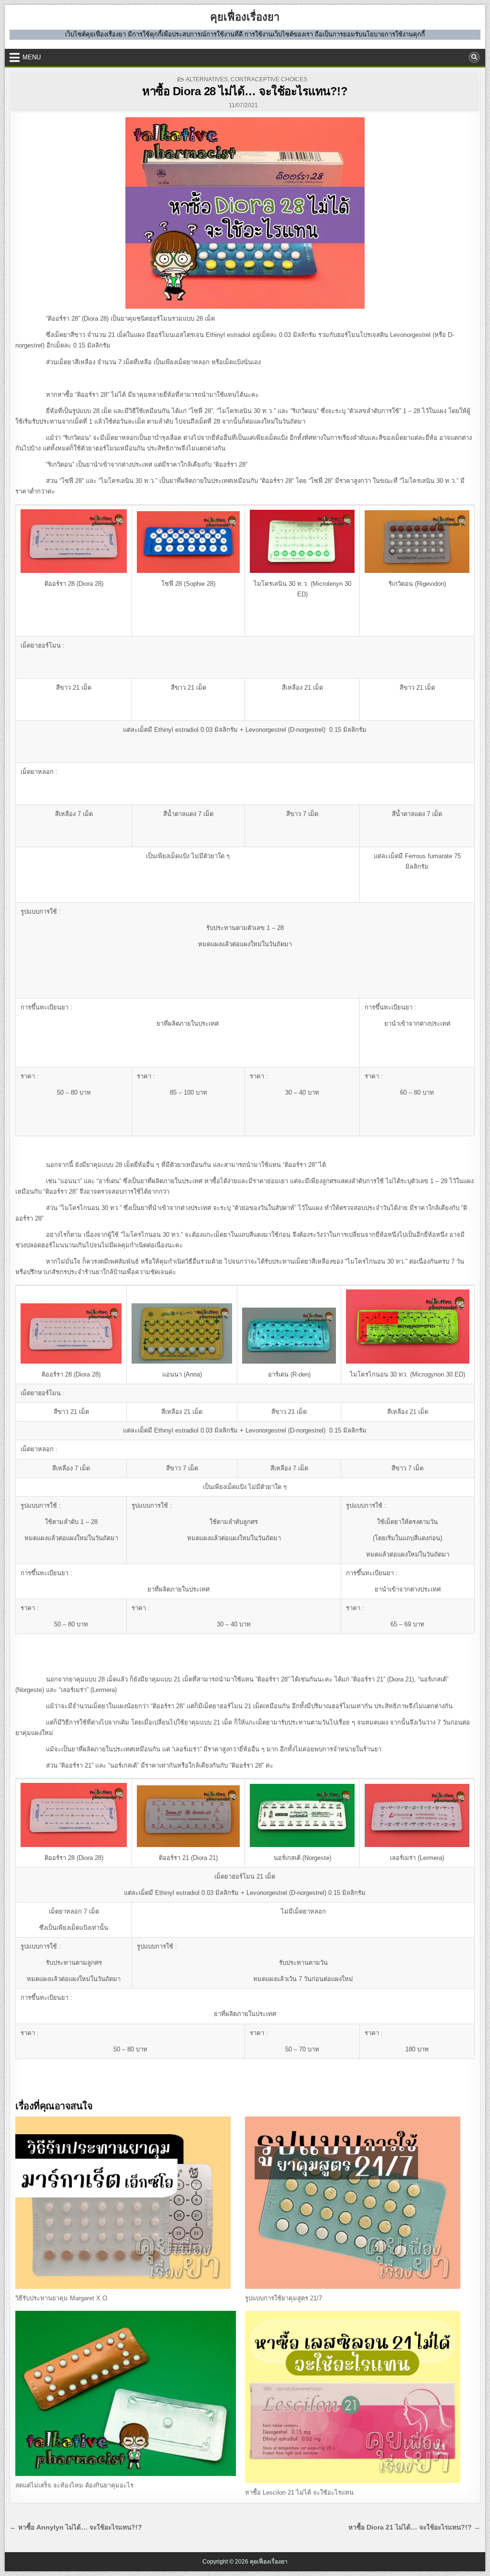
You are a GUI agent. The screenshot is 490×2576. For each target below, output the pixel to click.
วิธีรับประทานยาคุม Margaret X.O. (62, 2298)
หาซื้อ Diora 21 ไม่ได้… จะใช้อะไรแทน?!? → (414, 2527)
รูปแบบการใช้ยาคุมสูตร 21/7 (284, 2298)
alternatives (207, 79)
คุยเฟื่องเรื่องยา (245, 17)
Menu (32, 57)
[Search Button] (474, 57)
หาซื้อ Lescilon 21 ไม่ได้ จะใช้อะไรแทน (299, 2492)
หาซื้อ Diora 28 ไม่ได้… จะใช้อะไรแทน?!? (245, 91)
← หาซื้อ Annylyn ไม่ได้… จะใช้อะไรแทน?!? (76, 2527)
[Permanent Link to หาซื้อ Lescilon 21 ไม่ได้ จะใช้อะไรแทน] (355, 2397)
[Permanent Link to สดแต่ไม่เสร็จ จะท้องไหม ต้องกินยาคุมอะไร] (126, 2393)
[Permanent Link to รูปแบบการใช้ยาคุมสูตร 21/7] (355, 2203)
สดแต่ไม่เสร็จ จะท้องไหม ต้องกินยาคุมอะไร (74, 2485)
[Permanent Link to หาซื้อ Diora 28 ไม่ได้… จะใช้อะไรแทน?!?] (245, 213)
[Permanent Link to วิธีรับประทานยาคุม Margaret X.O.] (126, 2203)
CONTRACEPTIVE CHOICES (269, 79)
